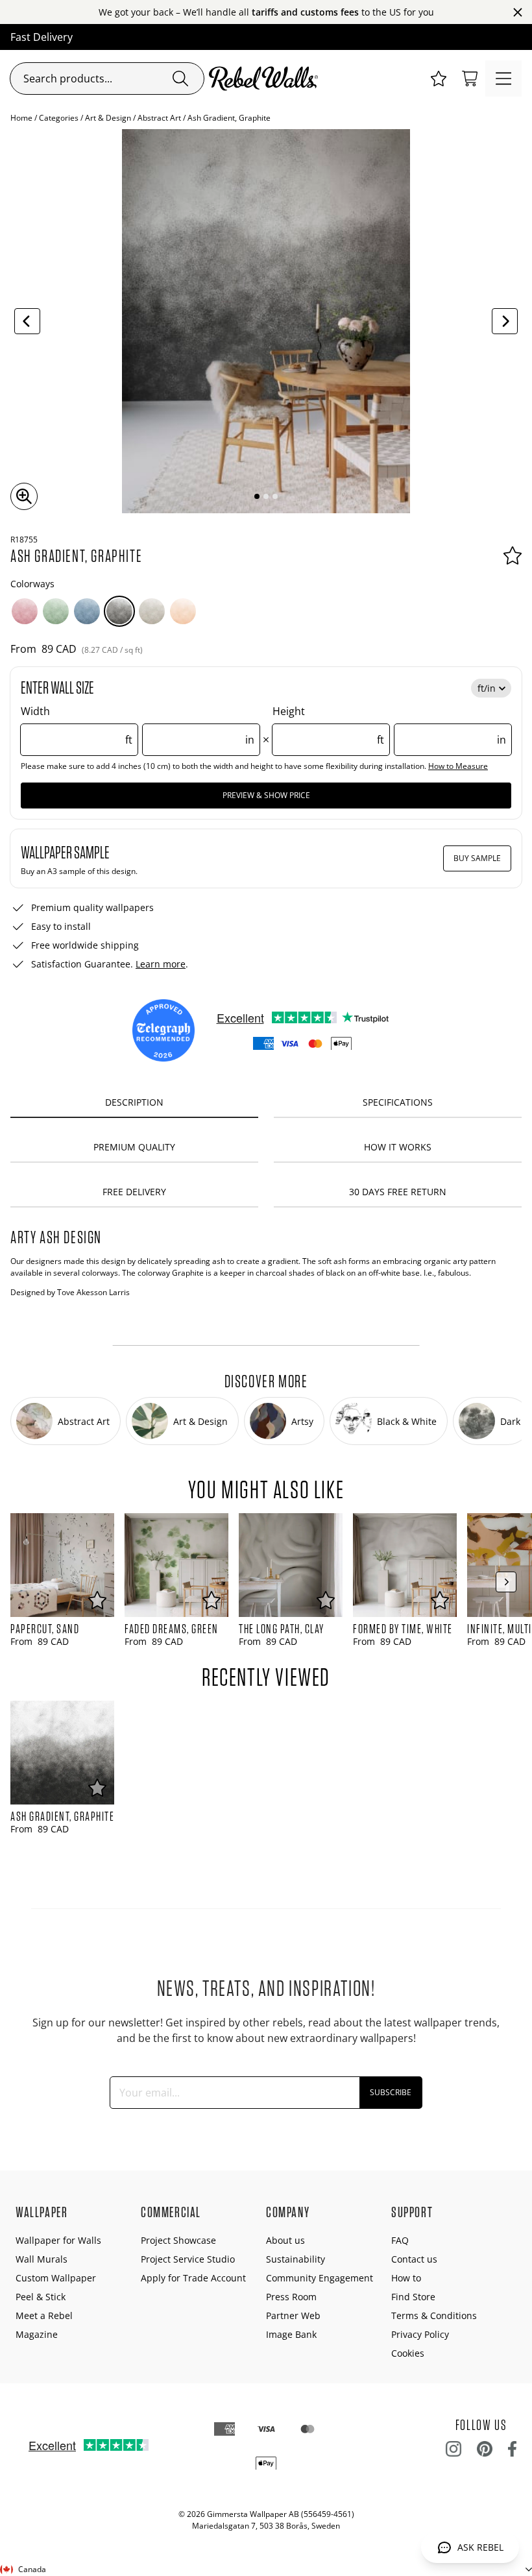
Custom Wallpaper (56, 2278)
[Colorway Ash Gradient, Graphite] (119, 611)
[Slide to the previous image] (27, 321)
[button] (439, 79)
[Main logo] (266, 79)
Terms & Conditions (434, 2315)
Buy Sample (477, 858)
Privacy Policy (420, 2334)
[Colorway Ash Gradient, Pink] (25, 611)
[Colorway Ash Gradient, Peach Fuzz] (183, 611)
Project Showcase (178, 2240)
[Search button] (180, 79)
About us (285, 2240)
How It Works (398, 1147)
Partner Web (293, 2315)
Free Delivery (134, 1192)
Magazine (37, 2334)
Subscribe (391, 2092)
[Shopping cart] (470, 79)
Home (21, 118)
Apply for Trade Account (193, 2278)
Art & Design (108, 118)
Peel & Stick (41, 2297)
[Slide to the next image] (505, 321)
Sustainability (296, 2259)
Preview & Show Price (266, 795)
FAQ (400, 2240)
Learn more (161, 964)
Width (138, 725)
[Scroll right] (506, 1582)
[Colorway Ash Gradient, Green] (56, 611)
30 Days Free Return (398, 1192)
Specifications (398, 1102)
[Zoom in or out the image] (24, 496)
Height (389, 725)
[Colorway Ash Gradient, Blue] (87, 611)
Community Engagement (320, 2278)
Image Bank (291, 2334)
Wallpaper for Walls (58, 2240)
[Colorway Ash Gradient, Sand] (152, 611)
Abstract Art (159, 118)
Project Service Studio (188, 2259)
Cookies (408, 2353)
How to (406, 2278)
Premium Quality (134, 1147)
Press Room (291, 2297)
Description (134, 1102)
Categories (59, 118)
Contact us (414, 2259)
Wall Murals (42, 2259)
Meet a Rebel (44, 2315)
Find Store (413, 2297)
